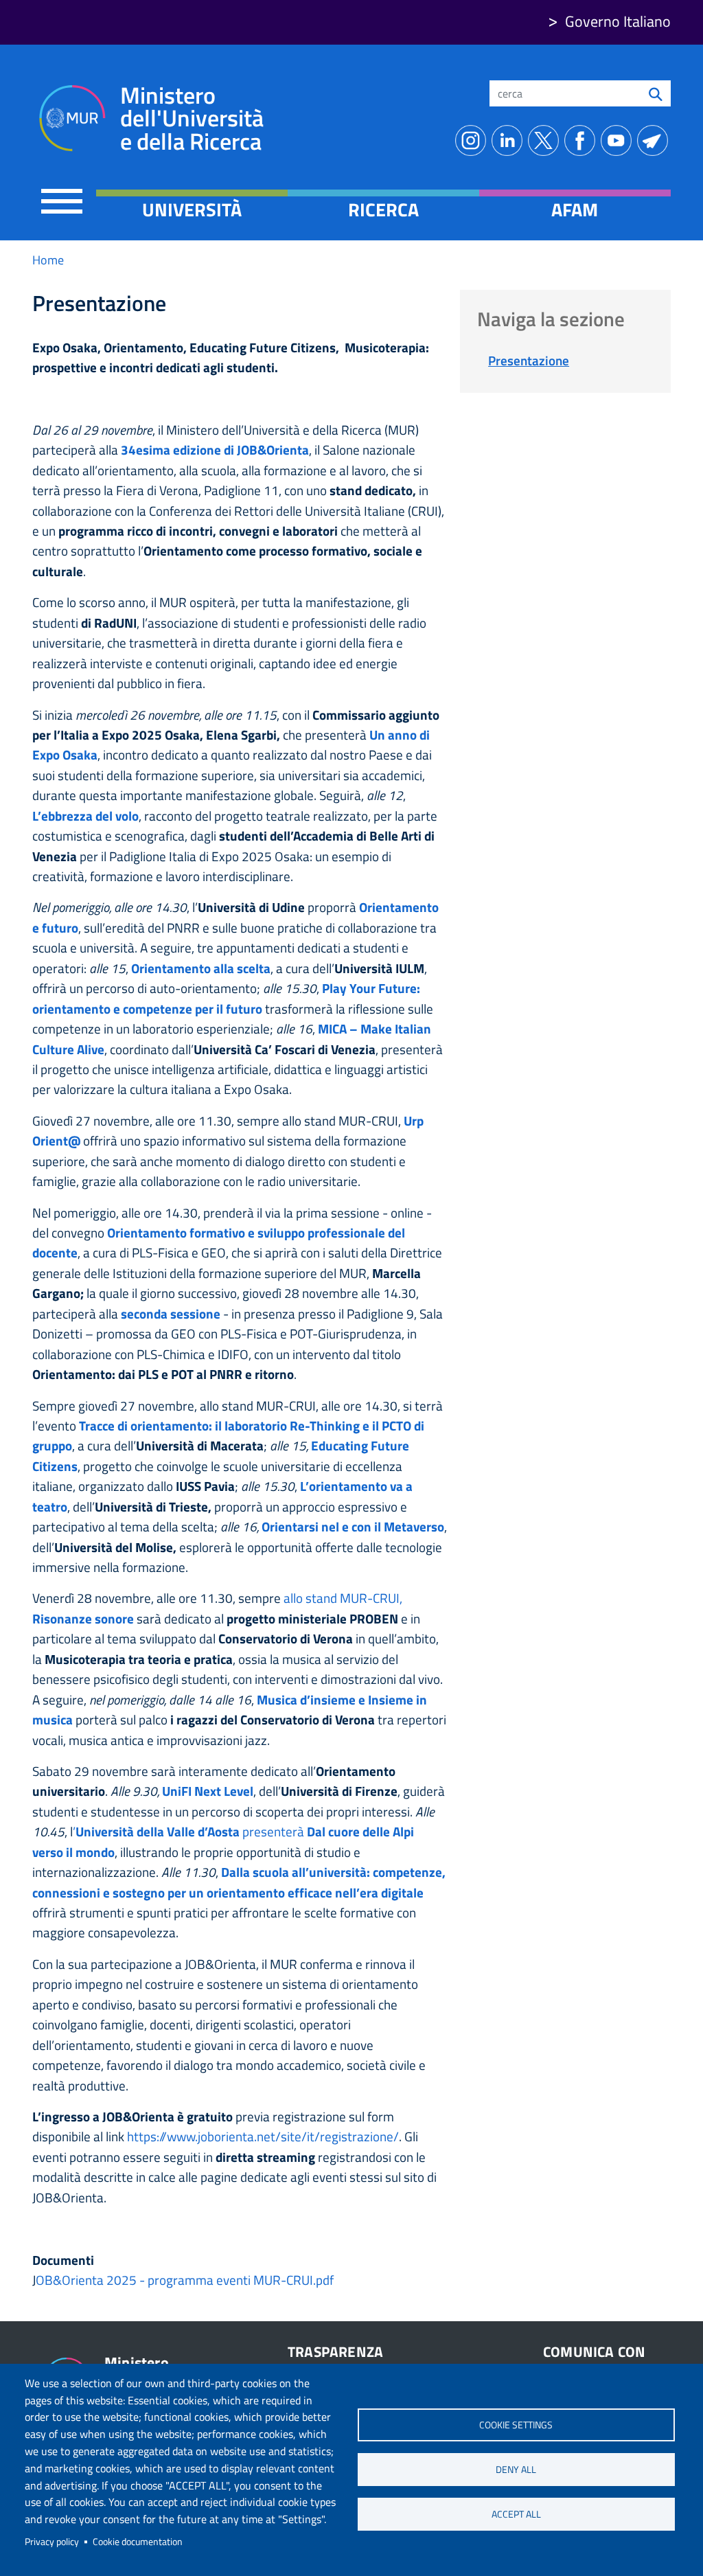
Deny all (516, 2470)
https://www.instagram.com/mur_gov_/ (473, 140)
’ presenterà (188, 1831)
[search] (656, 93)
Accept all (516, 2514)
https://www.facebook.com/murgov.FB (583, 140)
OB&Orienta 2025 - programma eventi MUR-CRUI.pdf (185, 2280)
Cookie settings (516, 2425)
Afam (575, 209)
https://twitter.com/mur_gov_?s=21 (546, 140)
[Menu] (62, 201)
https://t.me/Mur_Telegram (655, 140)
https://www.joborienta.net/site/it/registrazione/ (263, 2136)
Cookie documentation (138, 2542)
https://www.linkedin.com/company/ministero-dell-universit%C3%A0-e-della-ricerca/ (510, 140)
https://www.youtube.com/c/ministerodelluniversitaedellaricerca (619, 140)
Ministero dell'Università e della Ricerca (192, 118)
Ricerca (383, 209)
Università (192, 209)
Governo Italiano (618, 21)
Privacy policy (52, 2542)
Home (48, 260)
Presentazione (529, 360)
